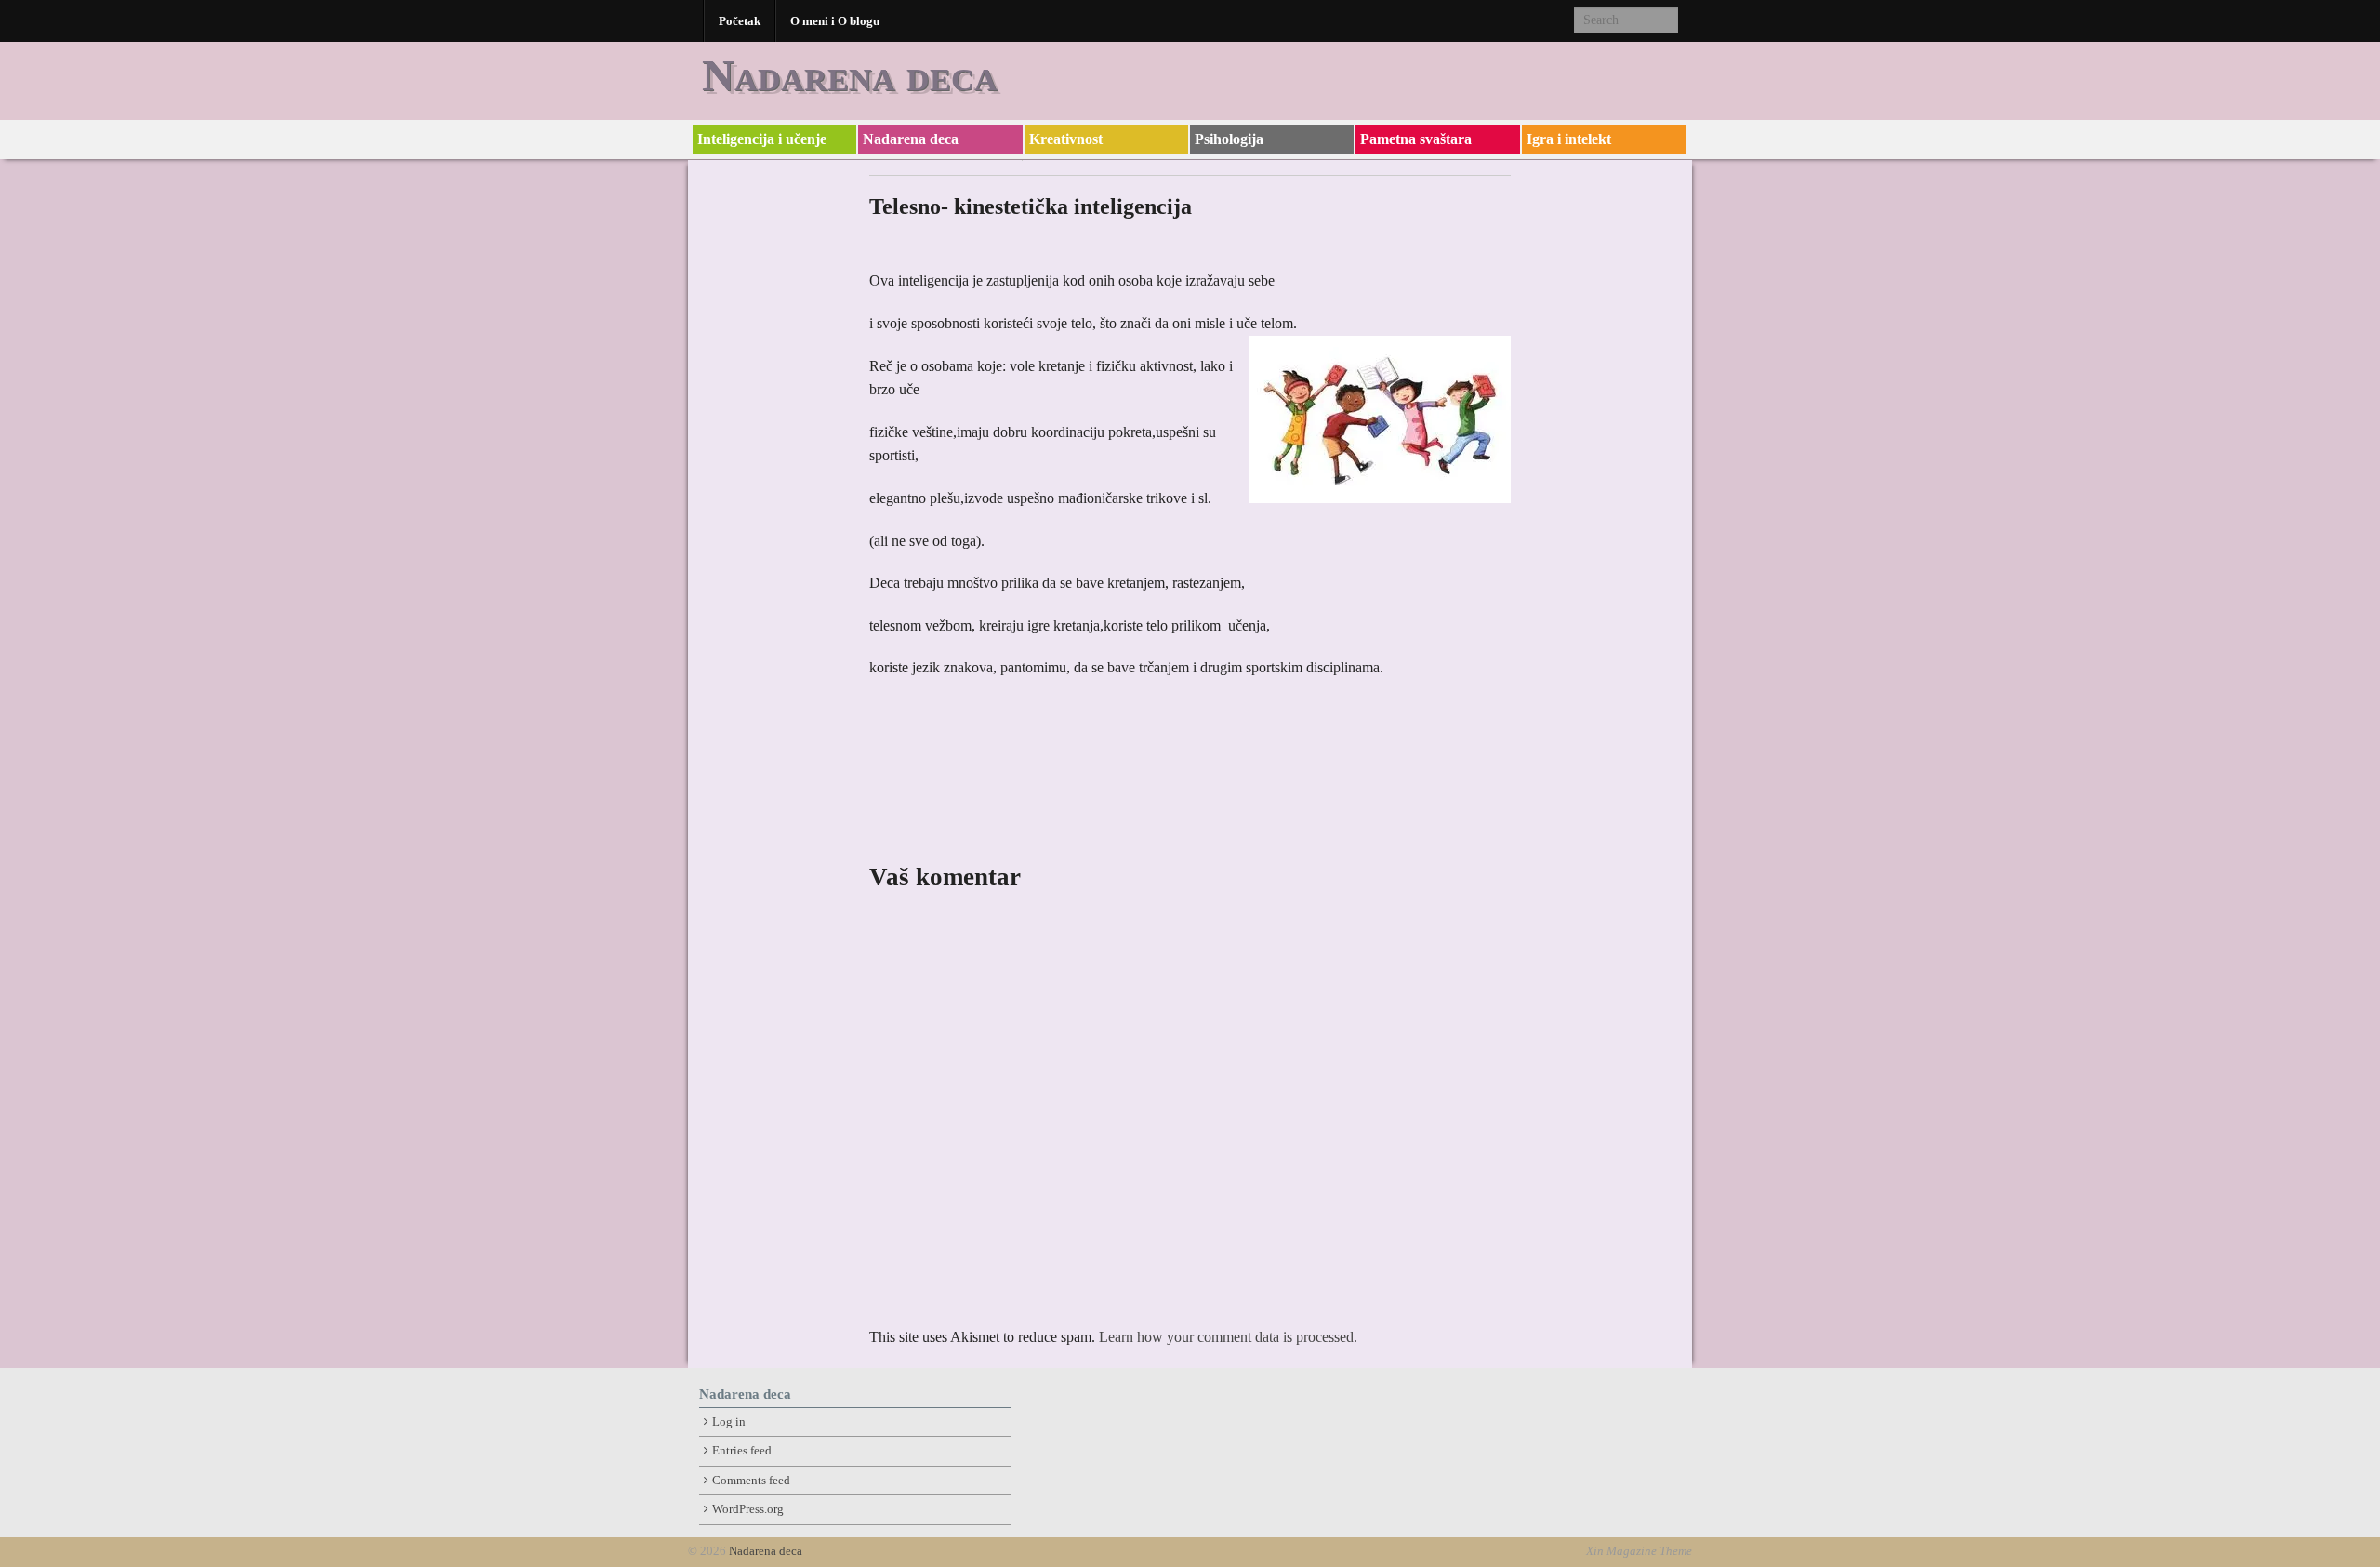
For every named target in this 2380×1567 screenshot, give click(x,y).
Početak (740, 21)
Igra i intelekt (1569, 139)
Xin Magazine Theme (1639, 1551)
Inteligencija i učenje (762, 139)
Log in (729, 1422)
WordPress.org (748, 1509)
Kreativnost (1066, 139)
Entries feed (742, 1451)
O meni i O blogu (835, 21)
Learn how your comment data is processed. (1228, 1337)
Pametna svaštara (1416, 139)
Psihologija (1229, 139)
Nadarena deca (850, 75)
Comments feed (751, 1481)
